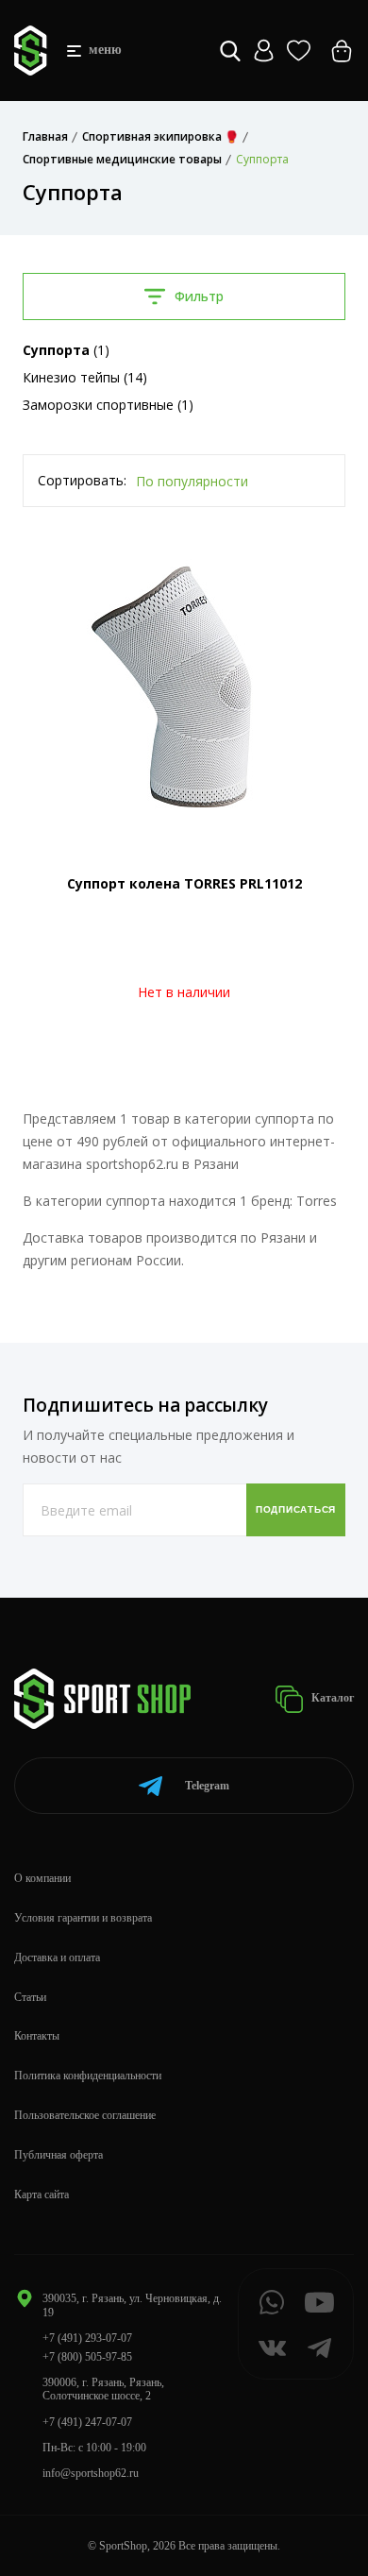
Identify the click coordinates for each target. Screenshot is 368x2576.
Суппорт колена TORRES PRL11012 (184, 883)
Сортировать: (82, 480)
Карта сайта (42, 2195)
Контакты (37, 2036)
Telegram (207, 1786)
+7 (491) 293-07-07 (87, 2338)
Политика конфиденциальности (88, 2076)
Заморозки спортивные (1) (108, 405)
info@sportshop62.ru (91, 2473)
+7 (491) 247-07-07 (87, 2422)
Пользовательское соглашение (85, 2115)
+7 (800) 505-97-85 (87, 2357)
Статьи (30, 1997)
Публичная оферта (59, 2155)
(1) (66, 350)
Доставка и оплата (57, 1957)
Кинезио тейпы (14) (85, 377)
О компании (42, 1878)
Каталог (331, 1698)
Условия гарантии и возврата (83, 1918)
